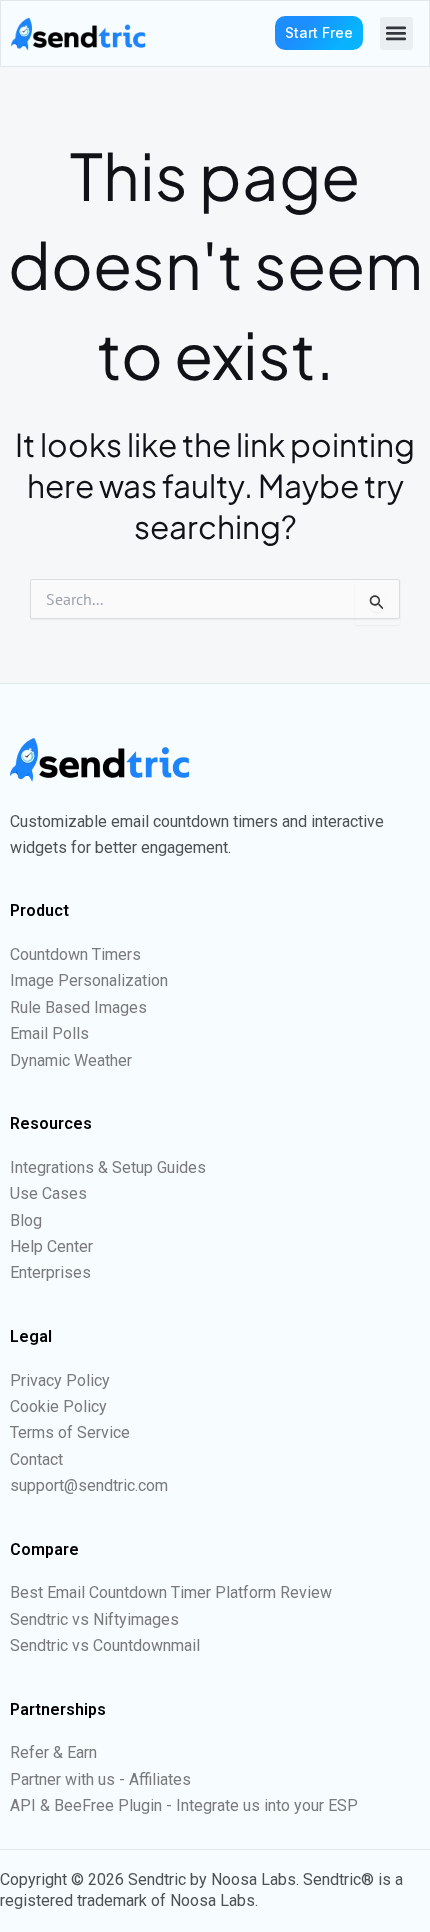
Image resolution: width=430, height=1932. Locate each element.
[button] (396, 33)
